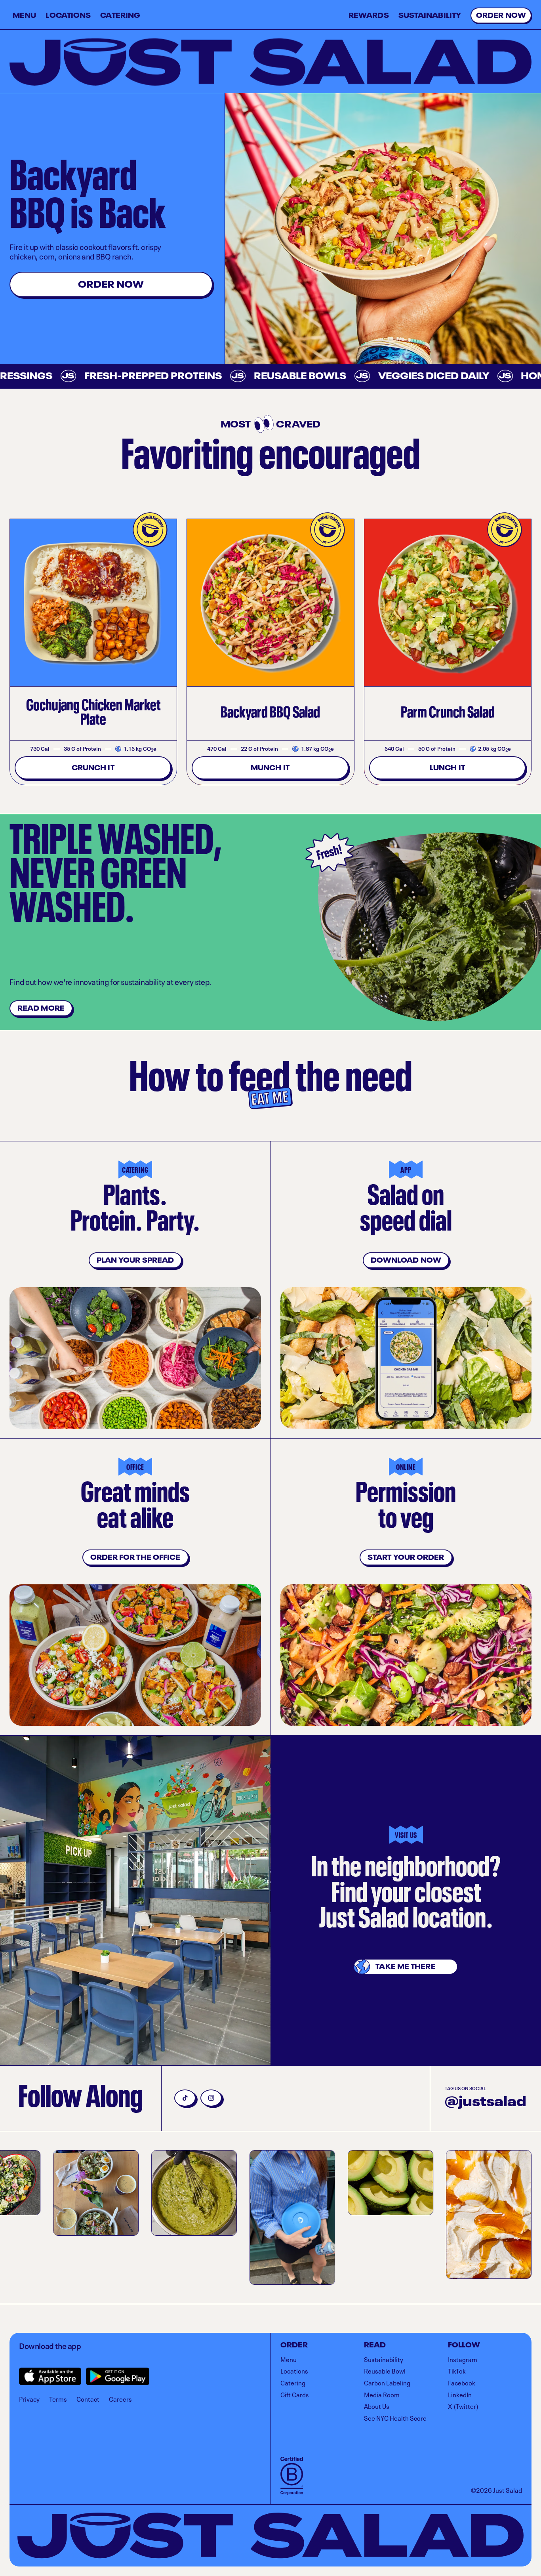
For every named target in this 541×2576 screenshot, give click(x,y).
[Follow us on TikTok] (185, 2098)
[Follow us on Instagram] (211, 2098)
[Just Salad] (270, 62)
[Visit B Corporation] (292, 2476)
